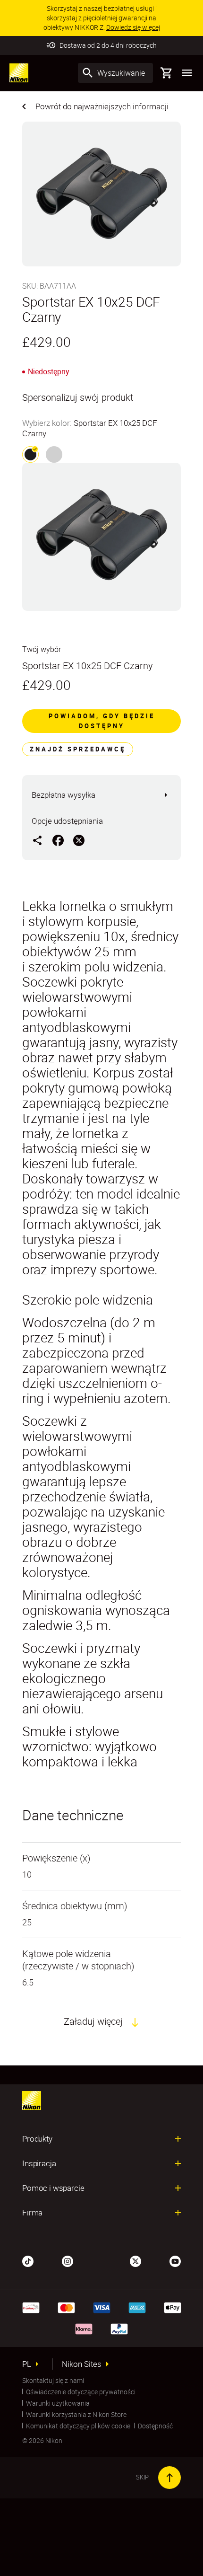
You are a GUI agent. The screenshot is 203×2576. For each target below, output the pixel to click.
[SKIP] (169, 2478)
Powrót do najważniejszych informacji (102, 106)
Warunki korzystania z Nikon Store (76, 2414)
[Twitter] (135, 2260)
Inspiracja (39, 2163)
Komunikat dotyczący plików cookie (78, 2426)
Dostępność (155, 2426)
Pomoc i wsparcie (53, 2188)
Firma (32, 2213)
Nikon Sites (82, 2364)
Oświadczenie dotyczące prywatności (81, 2392)
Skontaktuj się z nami (53, 2380)
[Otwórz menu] (187, 73)
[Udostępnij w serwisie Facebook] (58, 840)
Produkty (37, 2139)
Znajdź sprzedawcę (78, 749)
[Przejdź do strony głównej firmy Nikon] (19, 73)
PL (27, 2364)
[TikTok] (28, 2260)
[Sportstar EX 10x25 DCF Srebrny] (54, 454)
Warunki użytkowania (58, 2403)
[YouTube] (175, 2260)
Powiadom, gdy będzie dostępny (102, 721)
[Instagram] (68, 2260)
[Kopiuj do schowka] (37, 840)
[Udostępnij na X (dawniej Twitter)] (79, 840)
